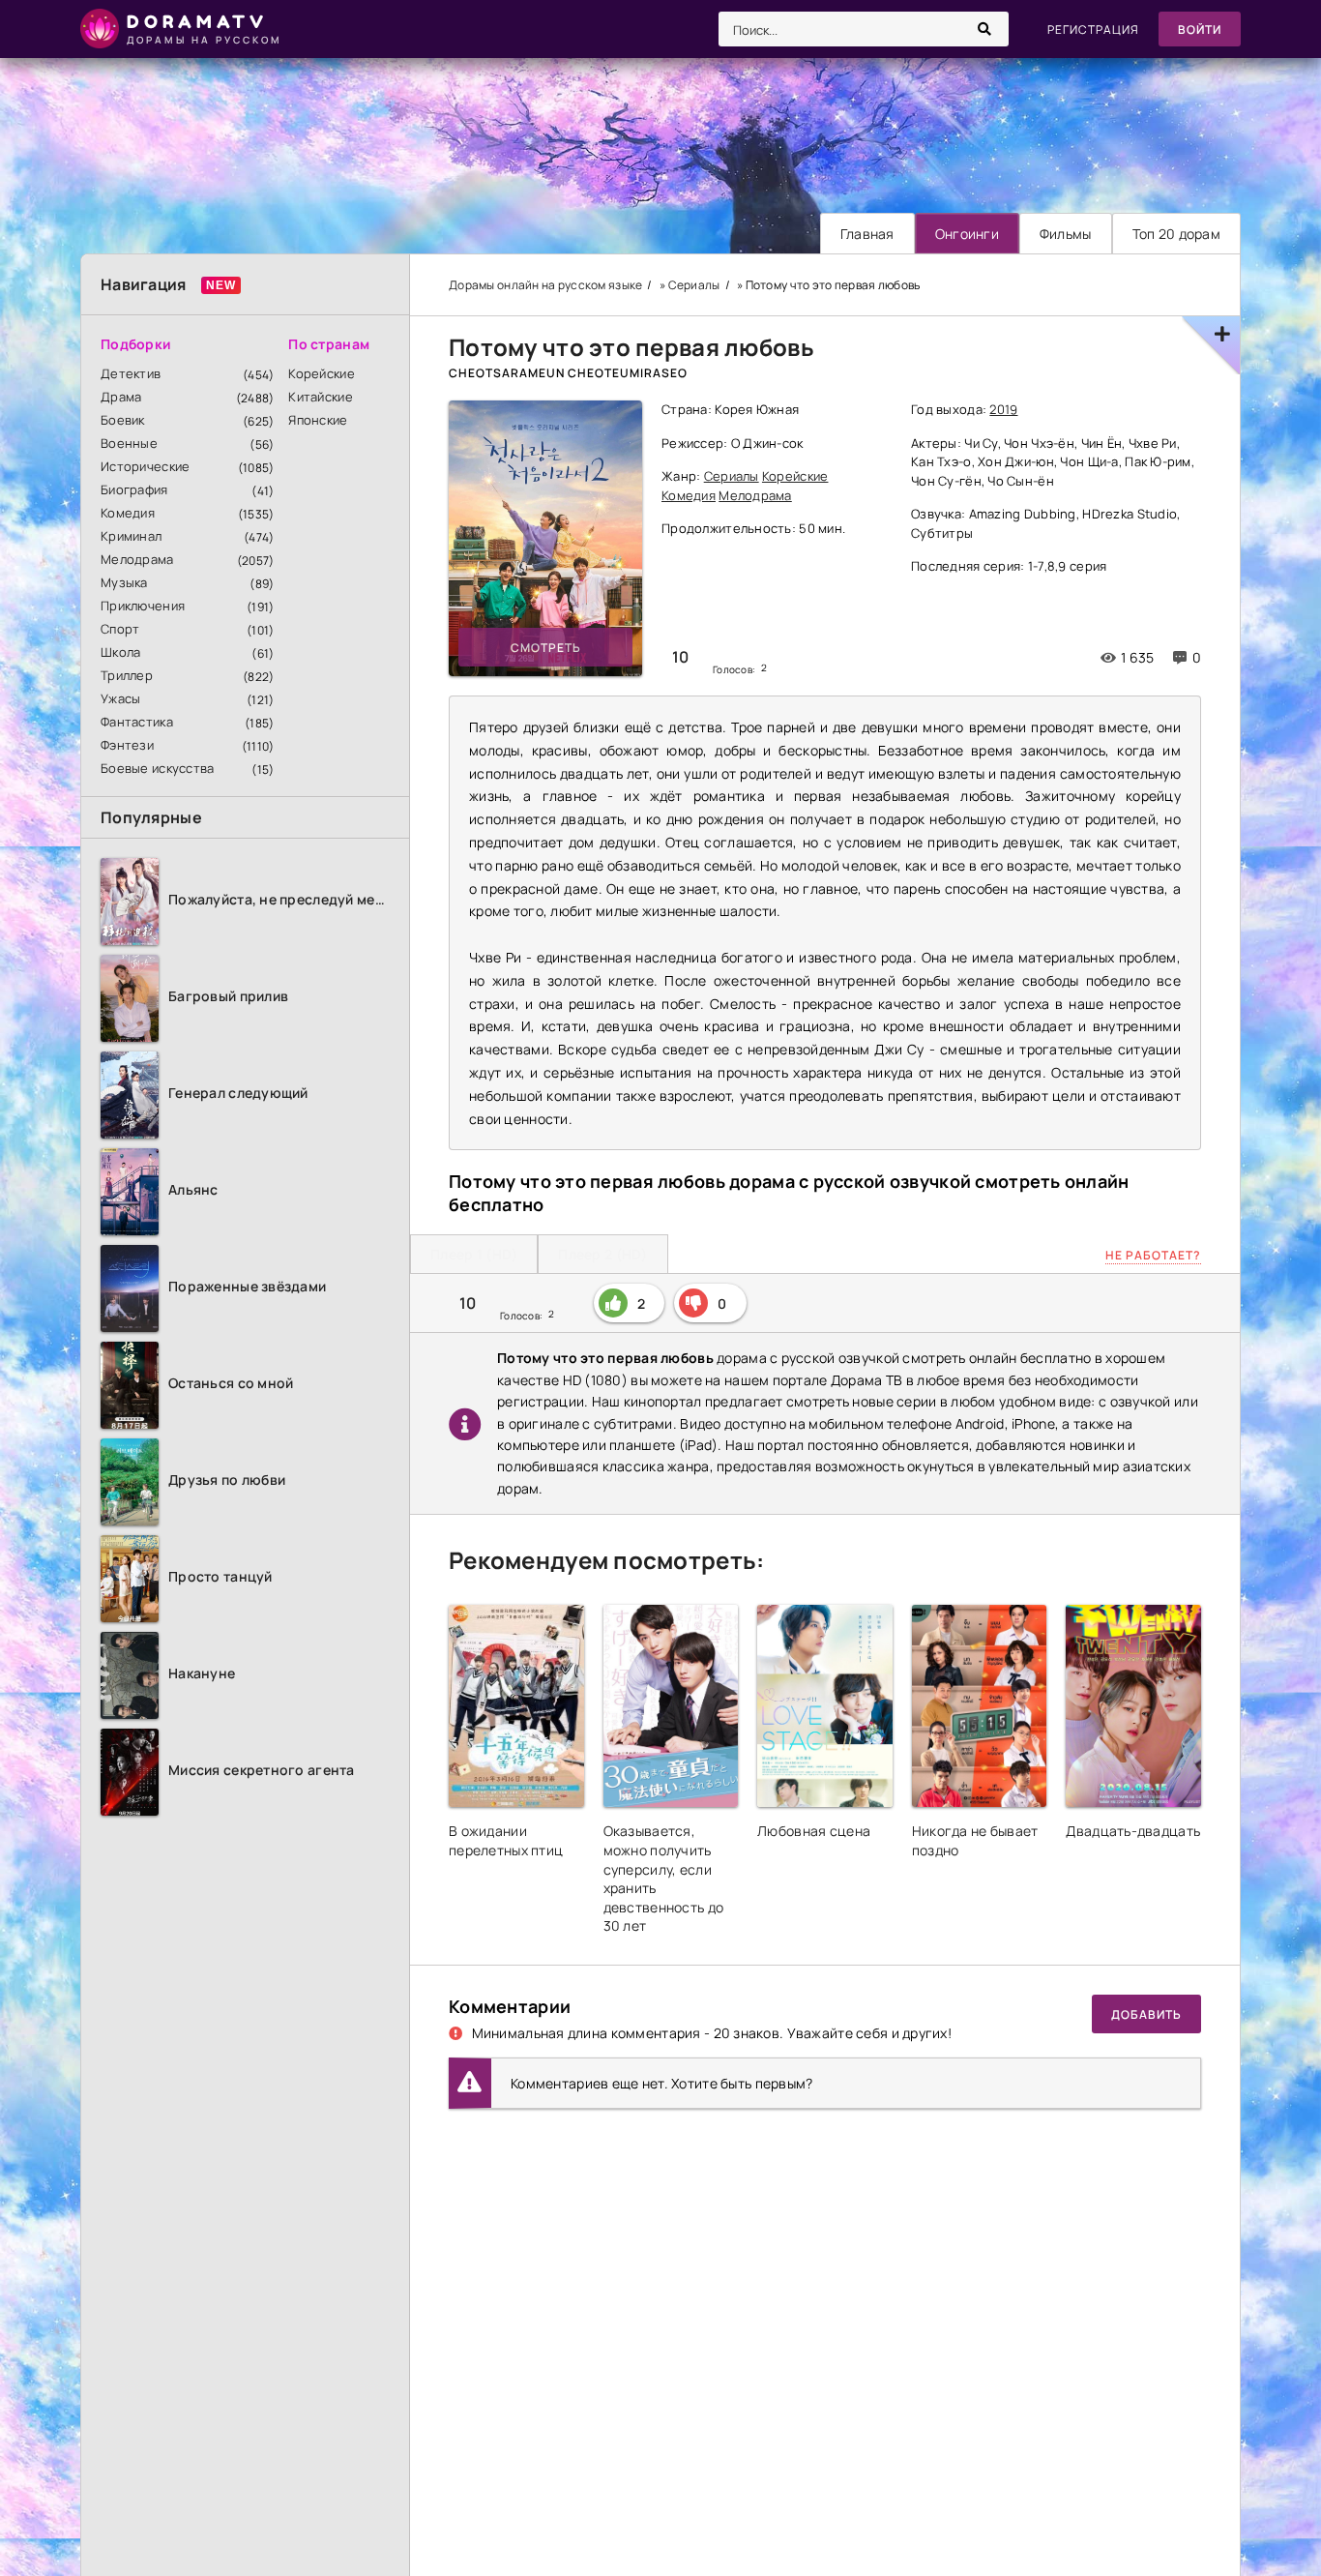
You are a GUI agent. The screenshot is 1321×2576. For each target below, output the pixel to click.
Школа (120, 652)
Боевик (123, 420)
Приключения (143, 606)
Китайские (321, 397)
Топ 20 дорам (1176, 234)
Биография (134, 489)
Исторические (145, 466)
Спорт (120, 629)
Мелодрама (137, 559)
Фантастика (137, 722)
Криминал (131, 536)
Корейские (322, 373)
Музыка (124, 582)
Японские (318, 420)
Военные (129, 443)
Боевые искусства (157, 768)
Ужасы (120, 698)
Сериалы (732, 476)
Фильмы (1066, 234)
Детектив (131, 373)
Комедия (128, 513)
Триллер (127, 675)
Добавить (1146, 2014)
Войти (1200, 30)
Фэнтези (127, 745)
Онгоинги (967, 234)
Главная (867, 234)
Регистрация (1093, 30)
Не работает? (1153, 1255)
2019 (1003, 409)
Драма (121, 397)
